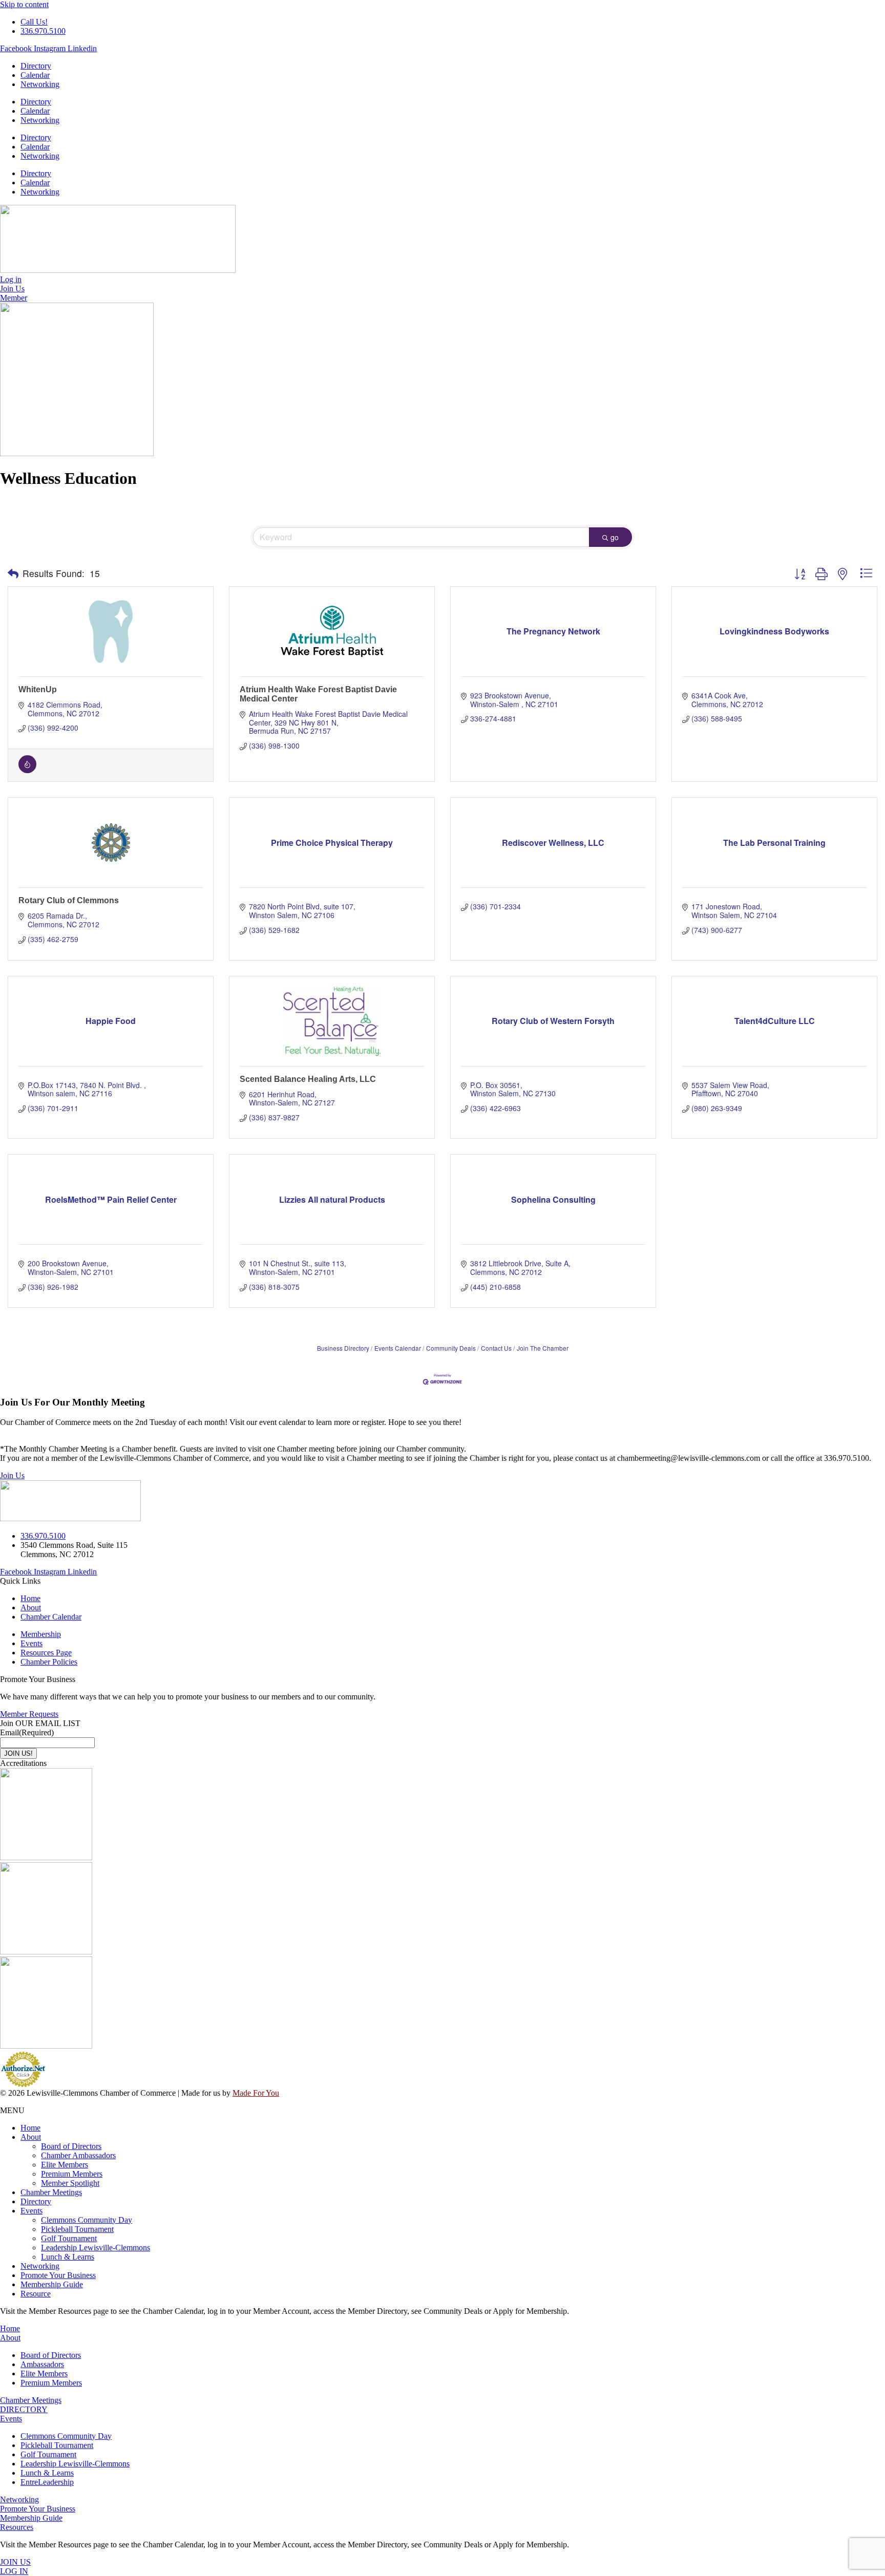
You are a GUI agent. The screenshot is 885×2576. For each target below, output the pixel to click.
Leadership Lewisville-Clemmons (96, 2248)
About (31, 2137)
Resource (36, 2294)
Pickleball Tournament (77, 2229)
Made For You (256, 2093)
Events (31, 2211)
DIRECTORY (24, 2409)
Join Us (12, 1475)
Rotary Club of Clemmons (69, 900)
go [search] (615, 537)
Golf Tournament (69, 2238)
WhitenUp (38, 689)
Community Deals (451, 1348)
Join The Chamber (543, 1348)
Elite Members (65, 2165)
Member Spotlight (70, 2183)
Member (14, 298)
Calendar (35, 75)
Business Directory (343, 1348)
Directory (36, 66)
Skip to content (24, 4)
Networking (40, 84)
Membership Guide (52, 2284)
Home (30, 2128)
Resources (17, 2527)
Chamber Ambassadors (78, 2155)
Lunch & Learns (68, 2257)
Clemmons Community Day (87, 2220)
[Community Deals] (27, 770)
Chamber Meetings (51, 2192)
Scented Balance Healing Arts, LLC (308, 1079)
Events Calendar (398, 1348)
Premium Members (72, 2174)
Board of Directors (71, 2146)
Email (27, 1732)
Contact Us (496, 1348)
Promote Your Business (58, 2275)
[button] (13, 573)
